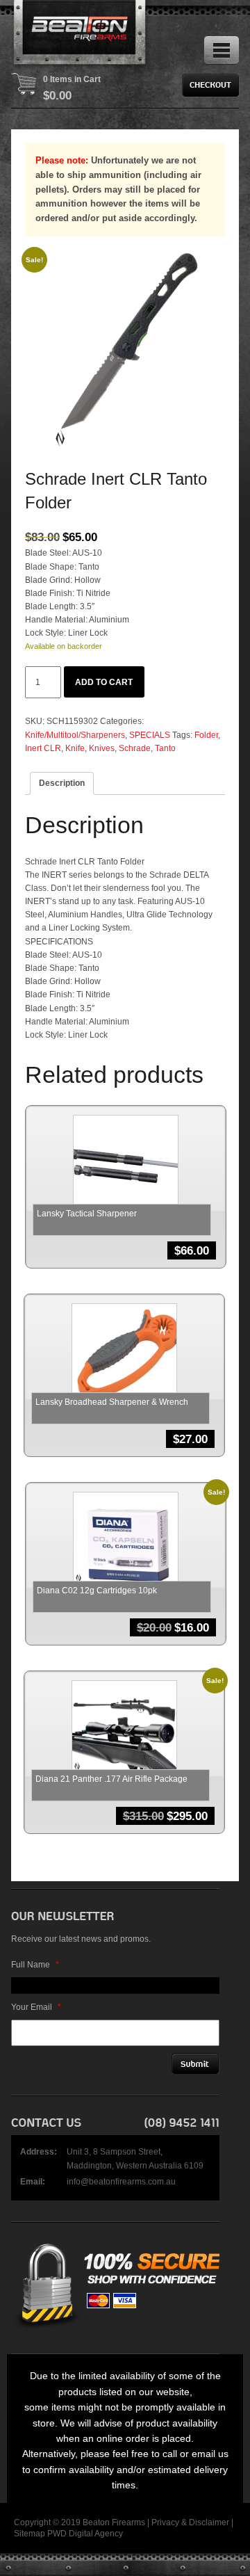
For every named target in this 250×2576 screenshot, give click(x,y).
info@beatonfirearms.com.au (121, 2182)
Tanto (165, 748)
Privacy (165, 2522)
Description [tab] (62, 783)
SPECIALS (150, 735)
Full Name (35, 1965)
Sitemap (30, 2534)
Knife (75, 748)
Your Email (36, 2007)
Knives (102, 748)
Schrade (135, 748)
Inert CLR (43, 748)
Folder (206, 735)
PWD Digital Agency (85, 2534)
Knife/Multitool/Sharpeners (75, 735)
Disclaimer (209, 2522)
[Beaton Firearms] (81, 35)
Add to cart (104, 682)
